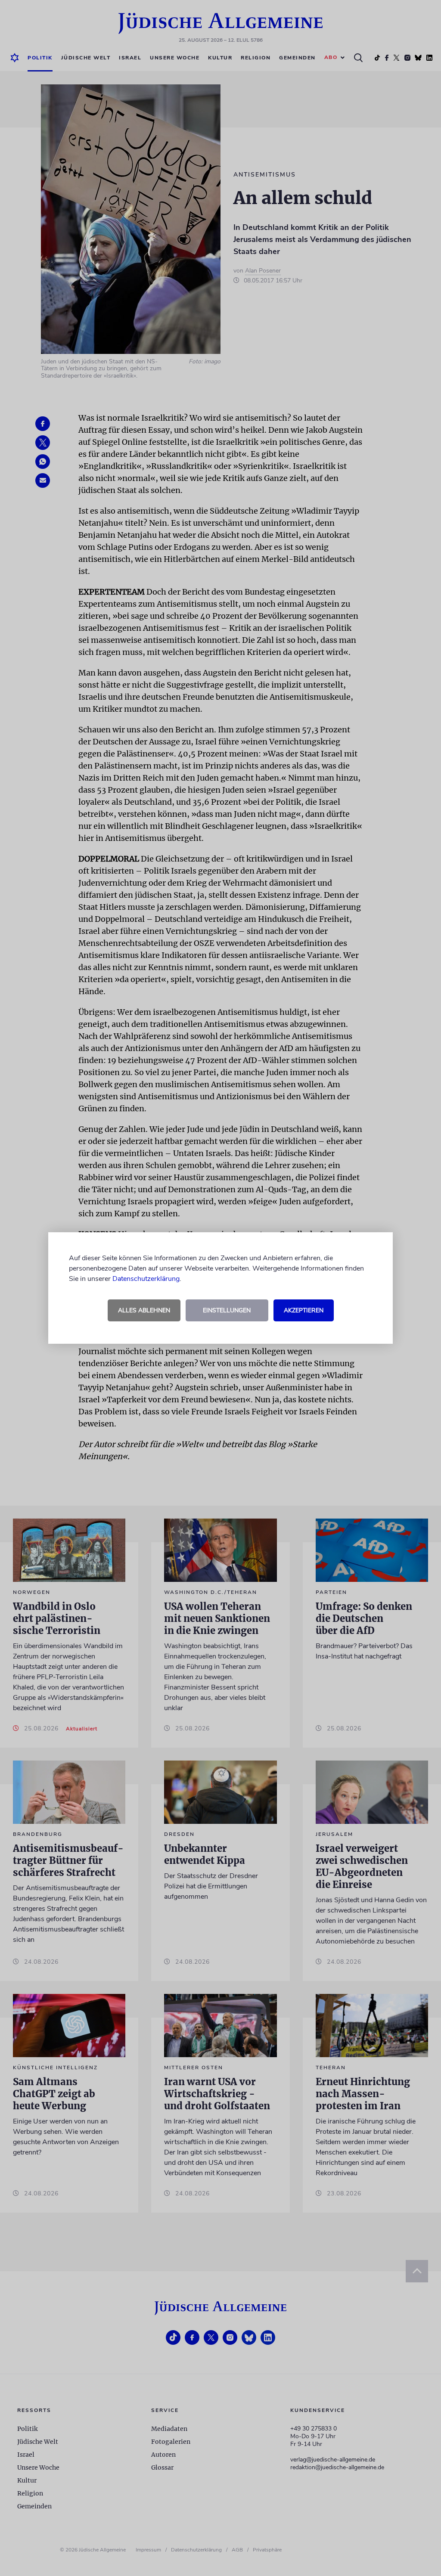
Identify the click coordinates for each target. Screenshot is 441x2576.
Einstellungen (227, 1310)
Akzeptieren (304, 1310)
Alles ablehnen (144, 1310)
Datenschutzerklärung (146, 1279)
